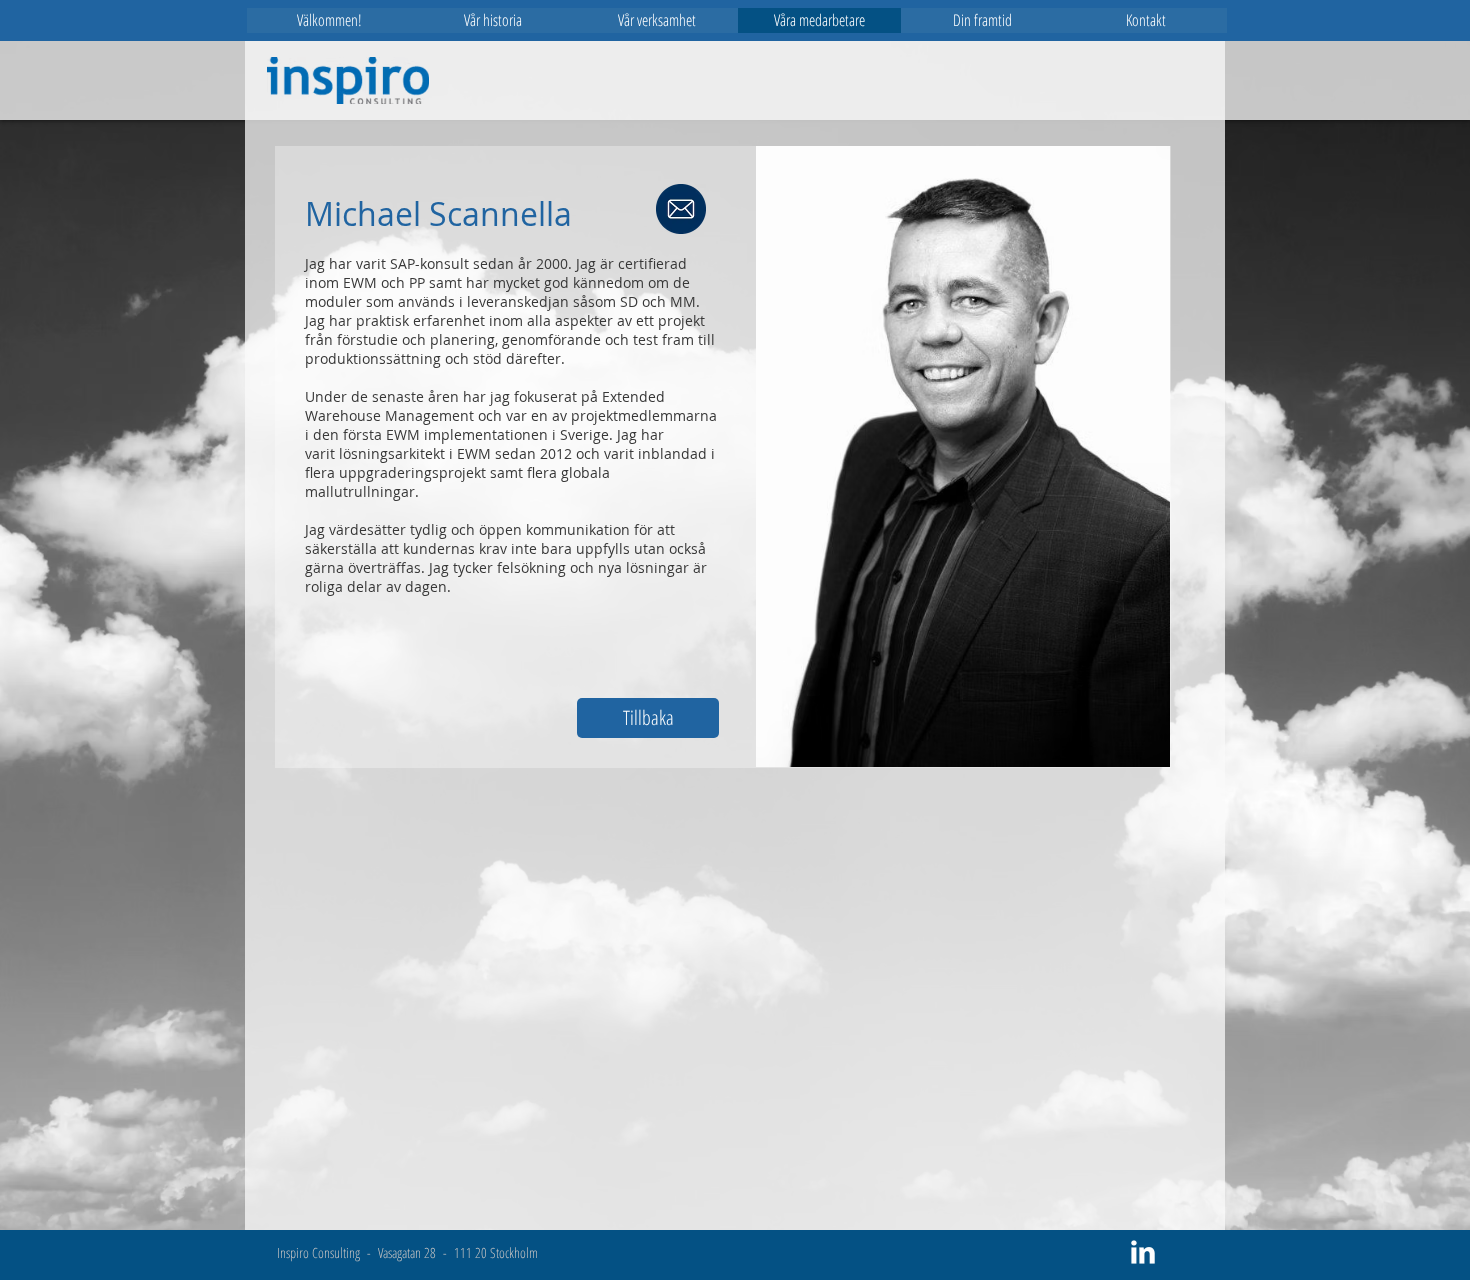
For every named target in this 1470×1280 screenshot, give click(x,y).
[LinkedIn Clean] (1143, 1252)
